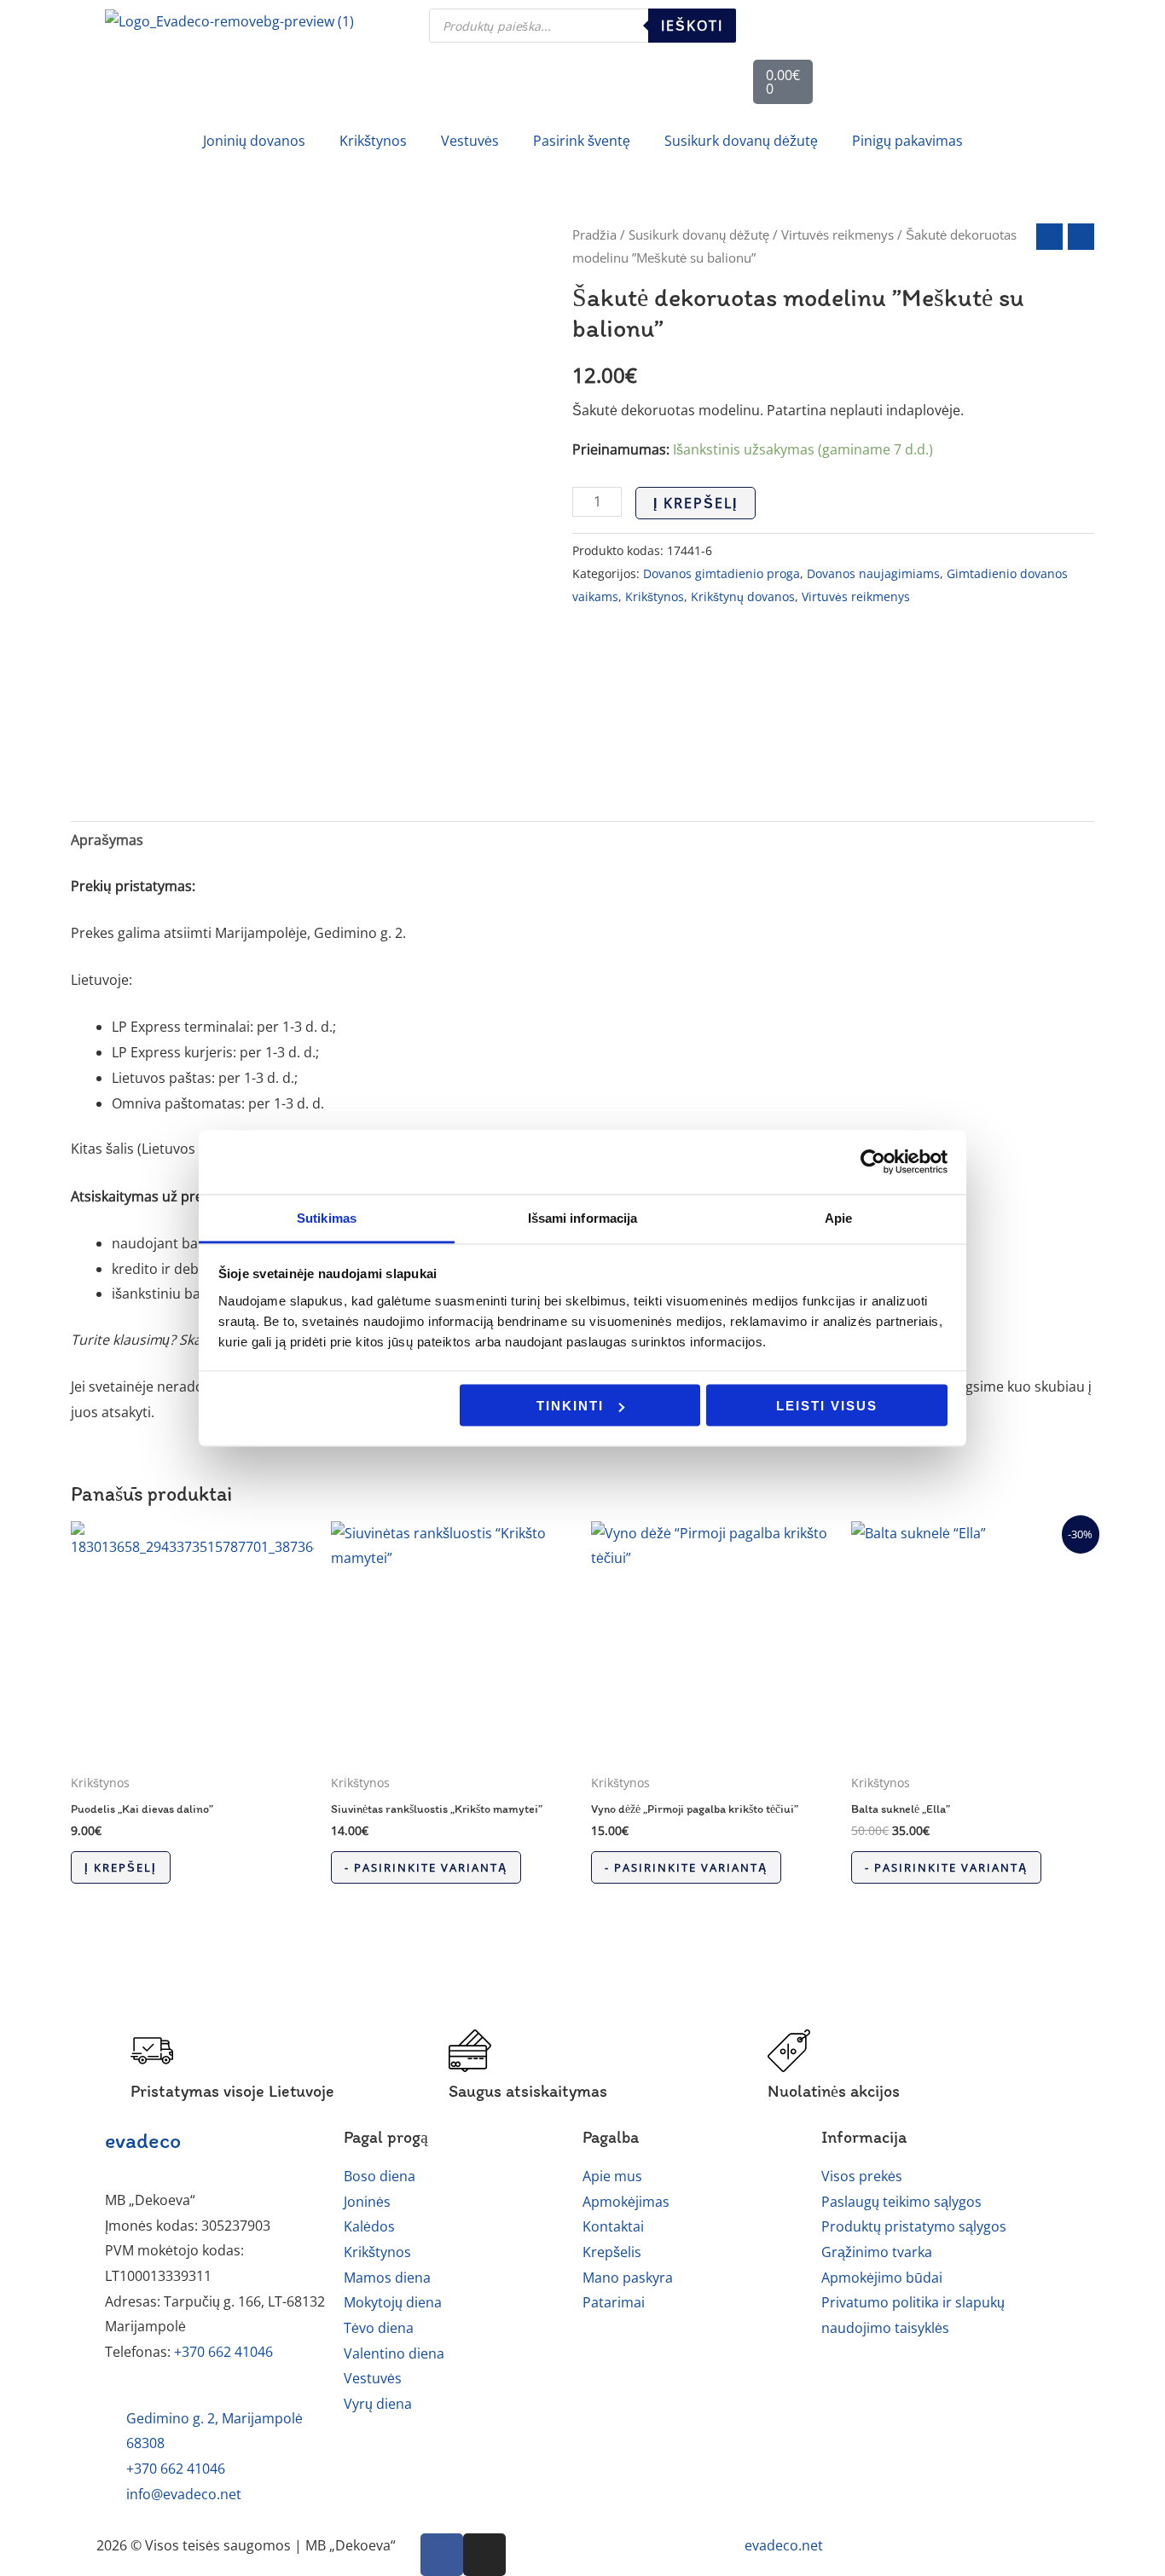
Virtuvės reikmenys (838, 234)
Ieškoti (692, 26)
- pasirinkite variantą (426, 1867)
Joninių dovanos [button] (254, 141)
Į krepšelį (696, 503)
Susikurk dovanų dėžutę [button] (741, 141)
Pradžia (594, 234)
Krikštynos (655, 596)
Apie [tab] (838, 1217)
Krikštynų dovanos (743, 596)
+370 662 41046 (223, 2352)
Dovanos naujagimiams (873, 573)
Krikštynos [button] (373, 141)
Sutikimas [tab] (327, 1217)
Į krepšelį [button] (121, 1867)
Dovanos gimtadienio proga (722, 573)
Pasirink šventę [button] (582, 141)
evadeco (143, 2140)
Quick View (192, 1749)
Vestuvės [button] (470, 141)
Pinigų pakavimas (907, 141)
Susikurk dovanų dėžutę (699, 234)
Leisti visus (827, 1406)
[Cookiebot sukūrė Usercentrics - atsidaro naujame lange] (873, 1162)
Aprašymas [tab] (107, 840)
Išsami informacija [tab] (583, 1217)
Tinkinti (570, 1406)
